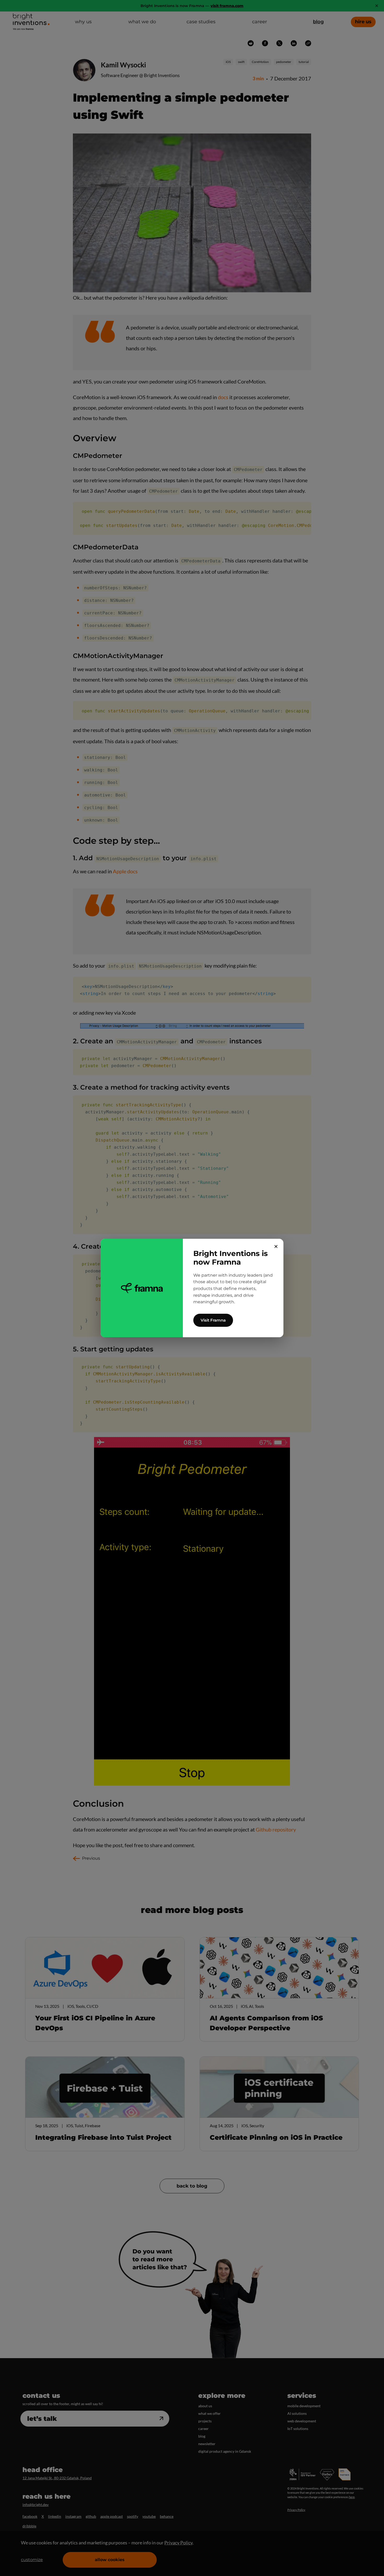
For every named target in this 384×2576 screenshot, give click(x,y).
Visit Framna (213, 1320)
